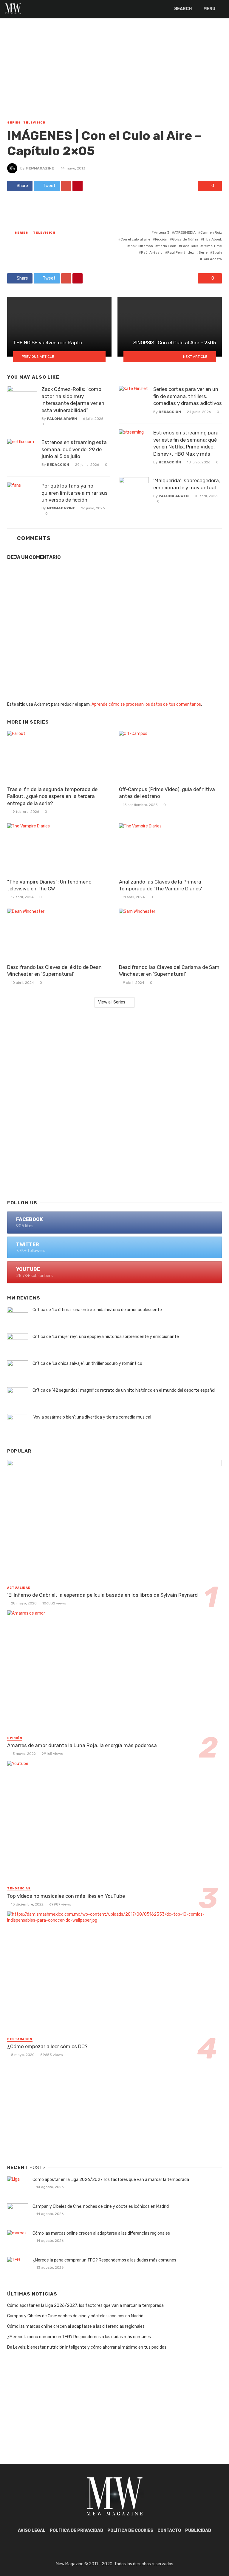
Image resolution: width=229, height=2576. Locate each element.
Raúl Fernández (181, 252)
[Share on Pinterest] (78, 186)
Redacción (58, 465)
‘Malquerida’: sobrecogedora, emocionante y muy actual (187, 484)
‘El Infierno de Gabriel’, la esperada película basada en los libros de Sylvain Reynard (102, 1595)
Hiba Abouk (212, 239)
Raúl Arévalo (152, 252)
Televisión (34, 123)
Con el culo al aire (135, 239)
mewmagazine (40, 168)
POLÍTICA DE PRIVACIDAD (76, 2530)
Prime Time (212, 246)
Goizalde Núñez (185, 239)
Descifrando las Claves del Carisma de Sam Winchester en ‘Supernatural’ (169, 971)
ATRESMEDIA (185, 232)
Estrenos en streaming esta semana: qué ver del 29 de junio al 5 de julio (74, 449)
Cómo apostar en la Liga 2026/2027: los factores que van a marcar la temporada (111, 2180)
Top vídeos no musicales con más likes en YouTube (66, 1896)
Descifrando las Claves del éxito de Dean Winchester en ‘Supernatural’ (54, 971)
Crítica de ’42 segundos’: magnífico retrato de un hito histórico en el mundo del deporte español (124, 1390)
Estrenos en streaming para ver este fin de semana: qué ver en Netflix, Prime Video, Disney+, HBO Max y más (186, 443)
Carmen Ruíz (211, 232)
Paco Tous (189, 246)
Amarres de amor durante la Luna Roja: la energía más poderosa (82, 1745)
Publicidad (198, 2530)
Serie (203, 252)
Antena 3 (162, 232)
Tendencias (19, 1889)
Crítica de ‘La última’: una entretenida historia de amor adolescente (97, 1310)
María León (167, 246)
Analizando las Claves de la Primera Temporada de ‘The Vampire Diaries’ (161, 885)
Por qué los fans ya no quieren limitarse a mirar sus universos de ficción (75, 493)
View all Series (112, 1002)
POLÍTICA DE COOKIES (130, 2530)
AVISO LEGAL (32, 2530)
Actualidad (19, 1588)
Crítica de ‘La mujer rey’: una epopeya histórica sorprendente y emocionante (106, 1337)
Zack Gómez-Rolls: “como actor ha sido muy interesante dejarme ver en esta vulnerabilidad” (73, 400)
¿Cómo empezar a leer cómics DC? (47, 2046)
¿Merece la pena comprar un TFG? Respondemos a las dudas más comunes (104, 2260)
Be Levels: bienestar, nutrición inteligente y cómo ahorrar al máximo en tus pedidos (87, 2347)
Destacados (20, 2039)
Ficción (161, 239)
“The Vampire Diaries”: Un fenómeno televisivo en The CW (49, 885)
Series (14, 123)
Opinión (15, 1738)
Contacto (169, 2530)
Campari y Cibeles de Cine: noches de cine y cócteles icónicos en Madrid (101, 2206)
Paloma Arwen (62, 419)
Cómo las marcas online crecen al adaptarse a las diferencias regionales (101, 2233)
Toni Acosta (212, 259)
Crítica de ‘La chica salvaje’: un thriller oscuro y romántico (87, 1363)
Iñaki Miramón (141, 246)
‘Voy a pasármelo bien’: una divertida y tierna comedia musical (92, 1417)
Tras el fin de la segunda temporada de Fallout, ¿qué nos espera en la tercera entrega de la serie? (52, 796)
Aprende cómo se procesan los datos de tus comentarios (146, 704)
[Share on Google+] (66, 186)
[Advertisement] (114, 75)
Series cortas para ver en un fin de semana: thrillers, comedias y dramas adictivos (188, 396)
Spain (217, 252)
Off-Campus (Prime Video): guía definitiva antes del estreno (167, 793)
